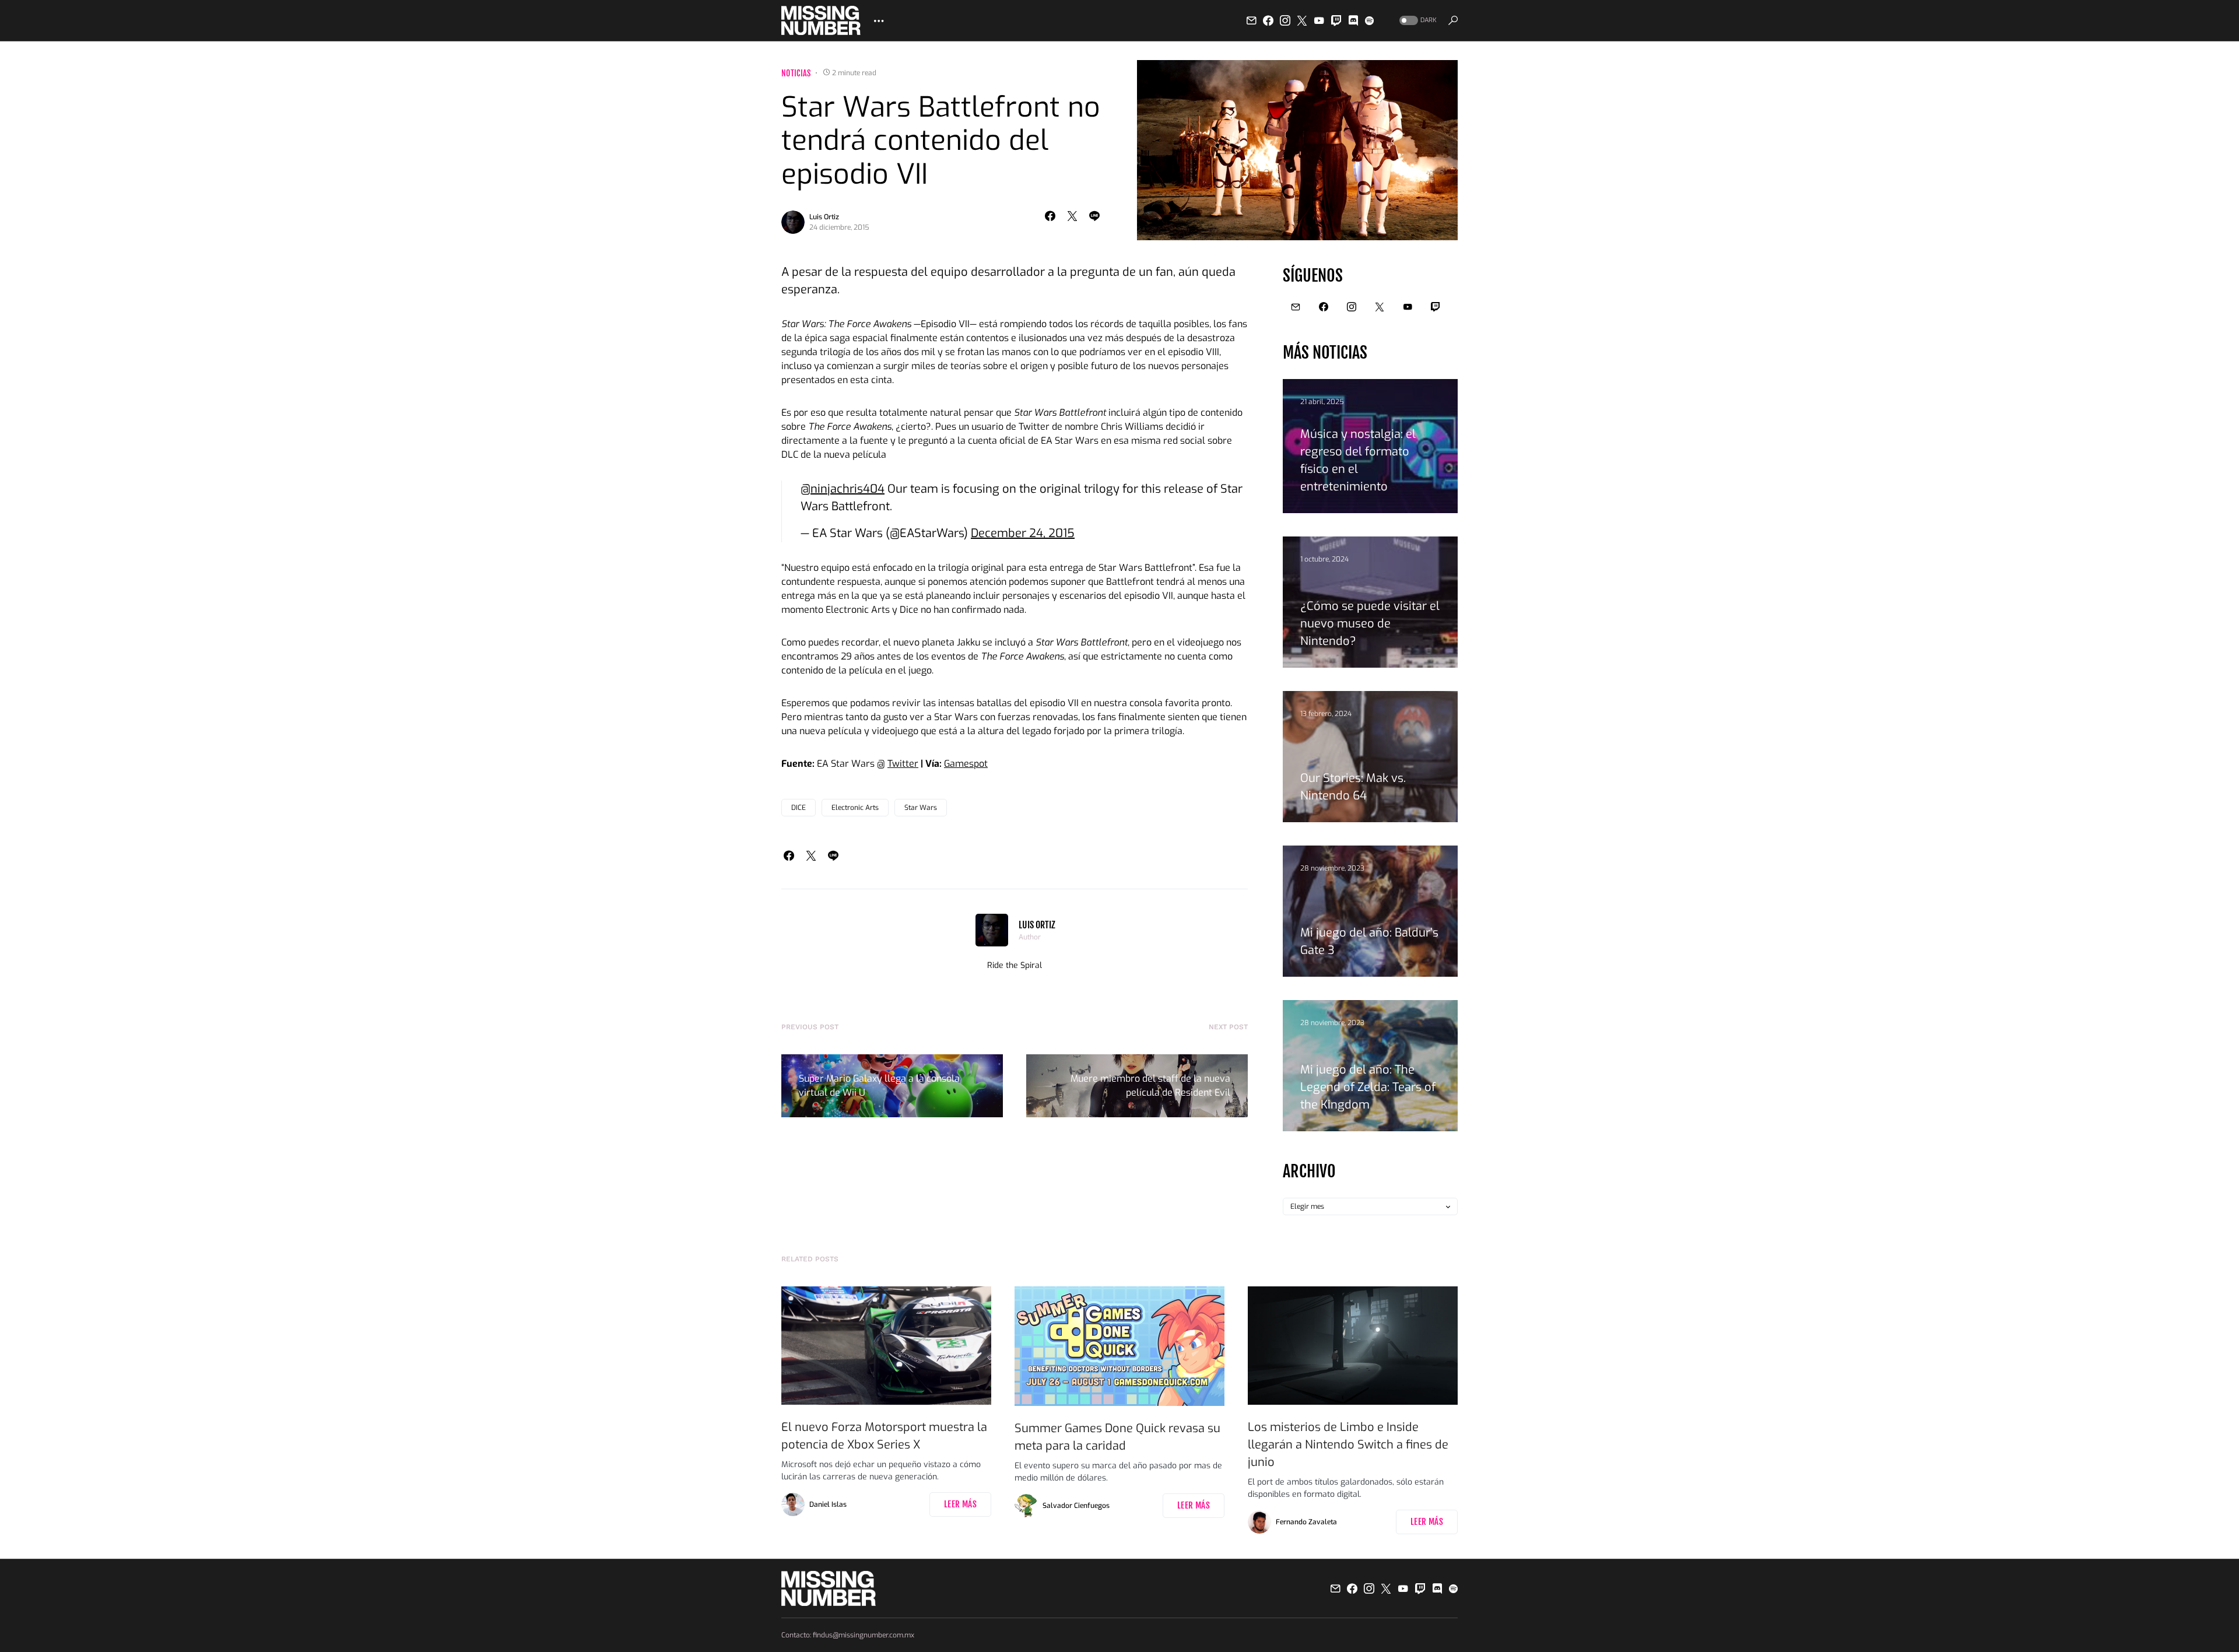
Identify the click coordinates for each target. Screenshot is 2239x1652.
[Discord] (1353, 20)
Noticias (796, 73)
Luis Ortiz (824, 217)
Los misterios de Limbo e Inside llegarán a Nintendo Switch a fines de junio (1348, 1445)
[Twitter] (1302, 20)
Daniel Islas (828, 1504)
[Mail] (1251, 20)
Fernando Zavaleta (1306, 1522)
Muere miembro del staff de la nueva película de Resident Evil (1150, 1085)
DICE (799, 808)
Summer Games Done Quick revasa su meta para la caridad (1117, 1437)
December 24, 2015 (1023, 533)
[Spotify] (1369, 20)
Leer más (960, 1504)
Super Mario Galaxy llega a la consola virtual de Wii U (879, 1085)
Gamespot (966, 764)
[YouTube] (1319, 20)
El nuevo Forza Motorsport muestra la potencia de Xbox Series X (884, 1436)
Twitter (903, 764)
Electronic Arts (855, 808)
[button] (1417, 21)
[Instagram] (1285, 20)
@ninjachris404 (843, 489)
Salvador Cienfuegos (1076, 1506)
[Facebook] (1268, 20)
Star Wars (921, 808)
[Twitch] (1336, 20)
